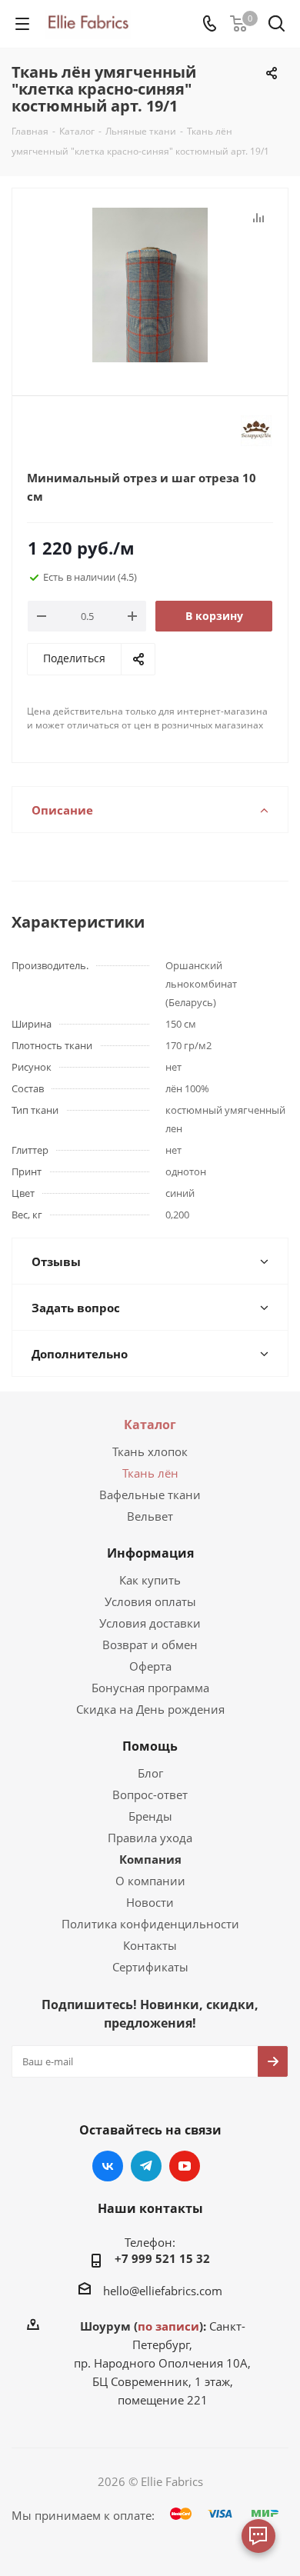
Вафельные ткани (150, 1495)
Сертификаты (150, 1967)
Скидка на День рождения (150, 1709)
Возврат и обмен (150, 1645)
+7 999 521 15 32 (162, 2258)
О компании (150, 1881)
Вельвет (150, 1516)
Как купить (150, 1580)
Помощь (150, 1746)
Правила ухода (150, 1838)
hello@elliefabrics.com (163, 2291)
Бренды (150, 1816)
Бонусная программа (150, 1688)
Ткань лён (150, 1473)
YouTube (185, 2166)
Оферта (150, 1666)
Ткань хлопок (150, 1451)
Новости (150, 1902)
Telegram (146, 2166)
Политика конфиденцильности (150, 1924)
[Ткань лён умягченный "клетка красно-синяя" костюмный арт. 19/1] (150, 285)
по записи (168, 2326)
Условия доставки (150, 1623)
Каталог (150, 1425)
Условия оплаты (150, 1601)
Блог (150, 1773)
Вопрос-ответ (150, 1795)
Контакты (150, 1945)
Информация (150, 1553)
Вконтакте (108, 2166)
